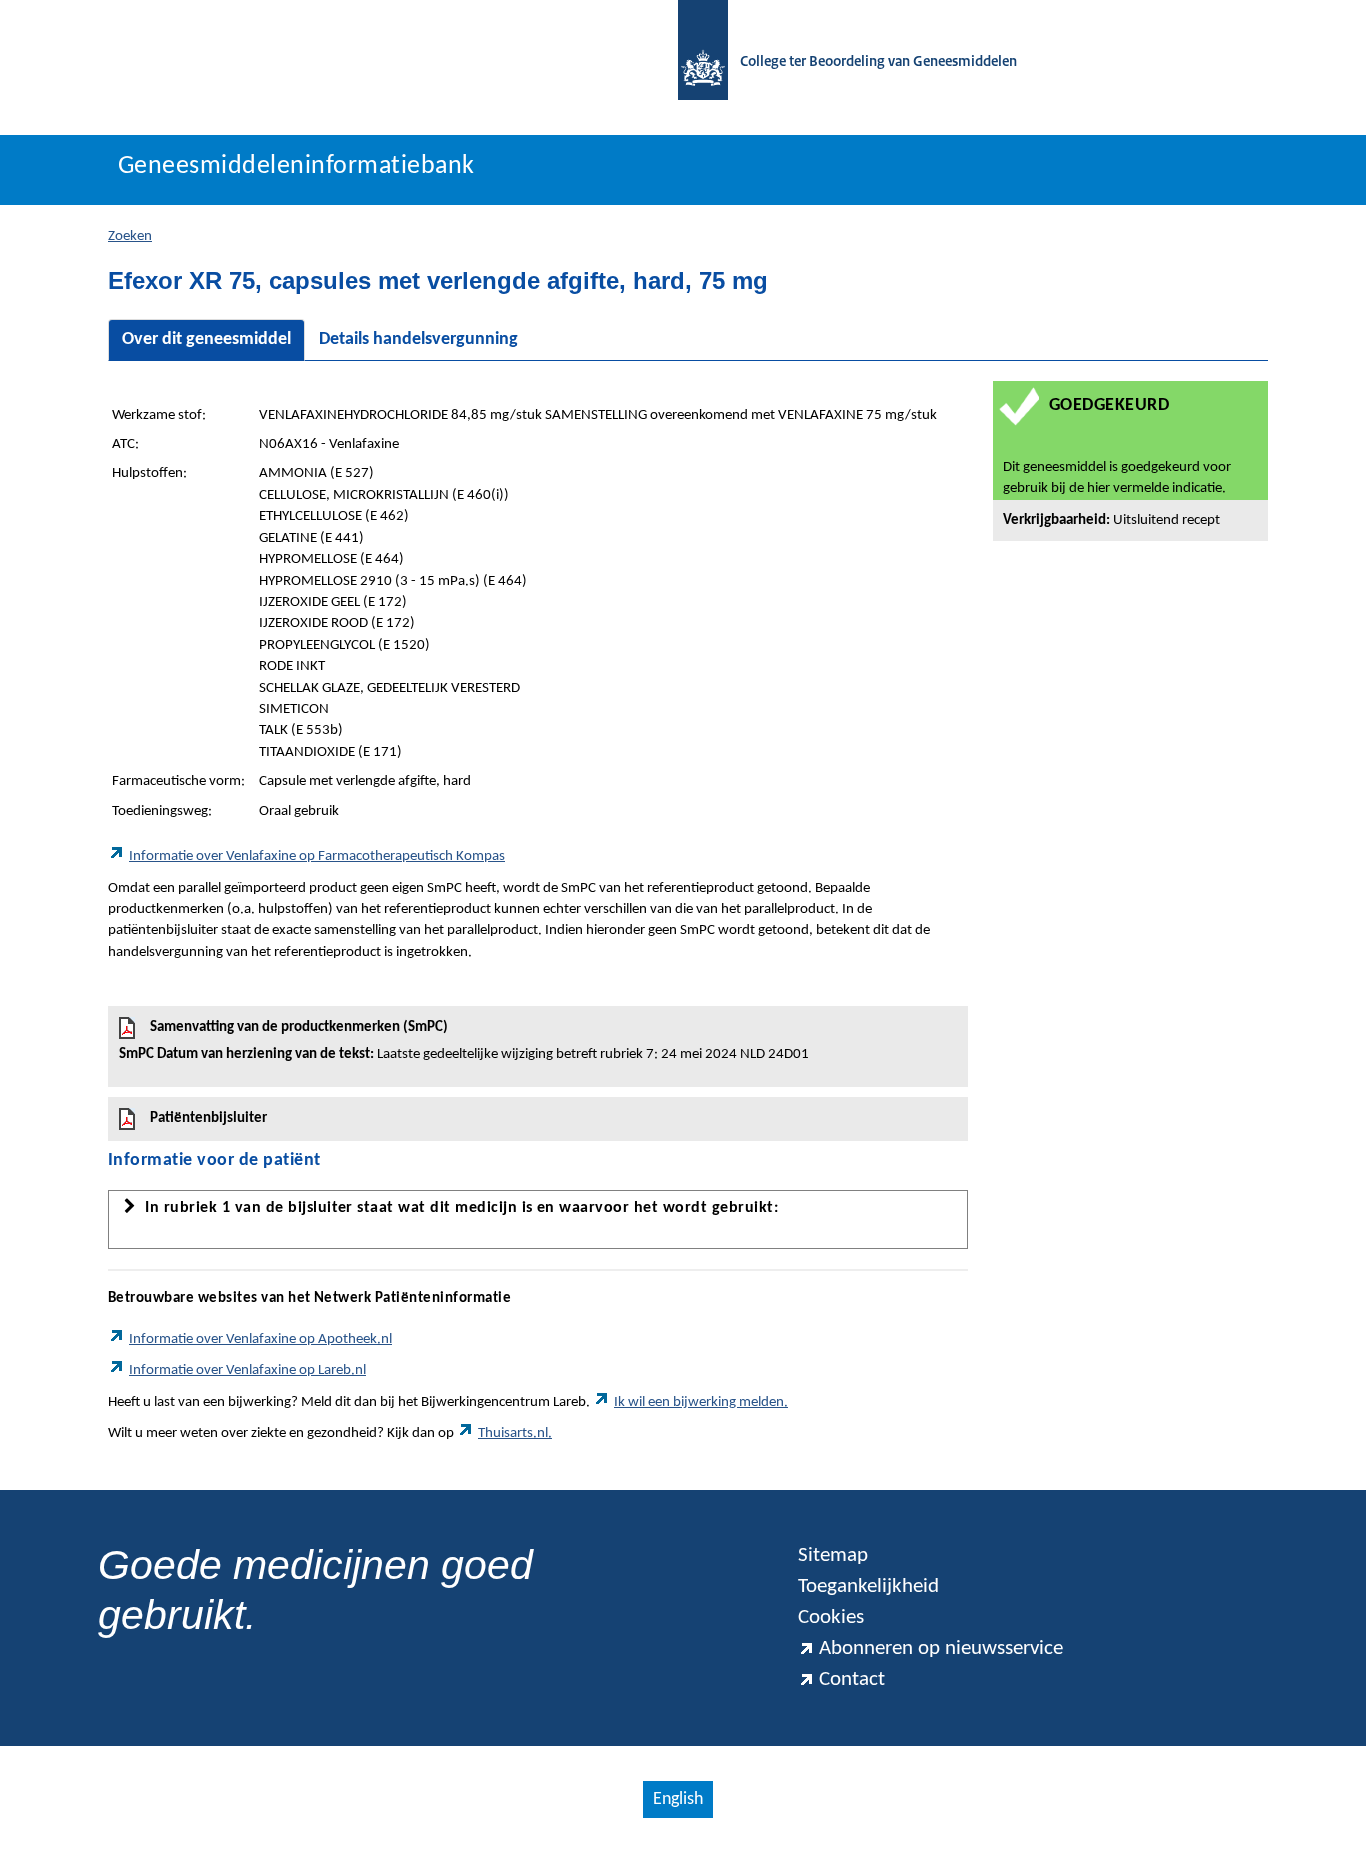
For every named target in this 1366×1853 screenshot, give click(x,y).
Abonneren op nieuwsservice (941, 1648)
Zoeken (130, 236)
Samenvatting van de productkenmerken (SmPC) (464, 1041)
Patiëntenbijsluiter (208, 1118)
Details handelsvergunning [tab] (418, 339)
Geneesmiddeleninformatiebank (296, 166)
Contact (852, 1679)
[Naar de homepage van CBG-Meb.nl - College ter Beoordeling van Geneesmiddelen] (693, 62)
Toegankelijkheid (868, 1586)
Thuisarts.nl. (515, 1433)
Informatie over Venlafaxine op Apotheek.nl (260, 1339)
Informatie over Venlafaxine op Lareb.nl (247, 1370)
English (678, 1799)
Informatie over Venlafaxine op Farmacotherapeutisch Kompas (317, 856)
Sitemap (833, 1555)
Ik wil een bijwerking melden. (701, 1402)
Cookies (831, 1617)
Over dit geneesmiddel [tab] (206, 339)
